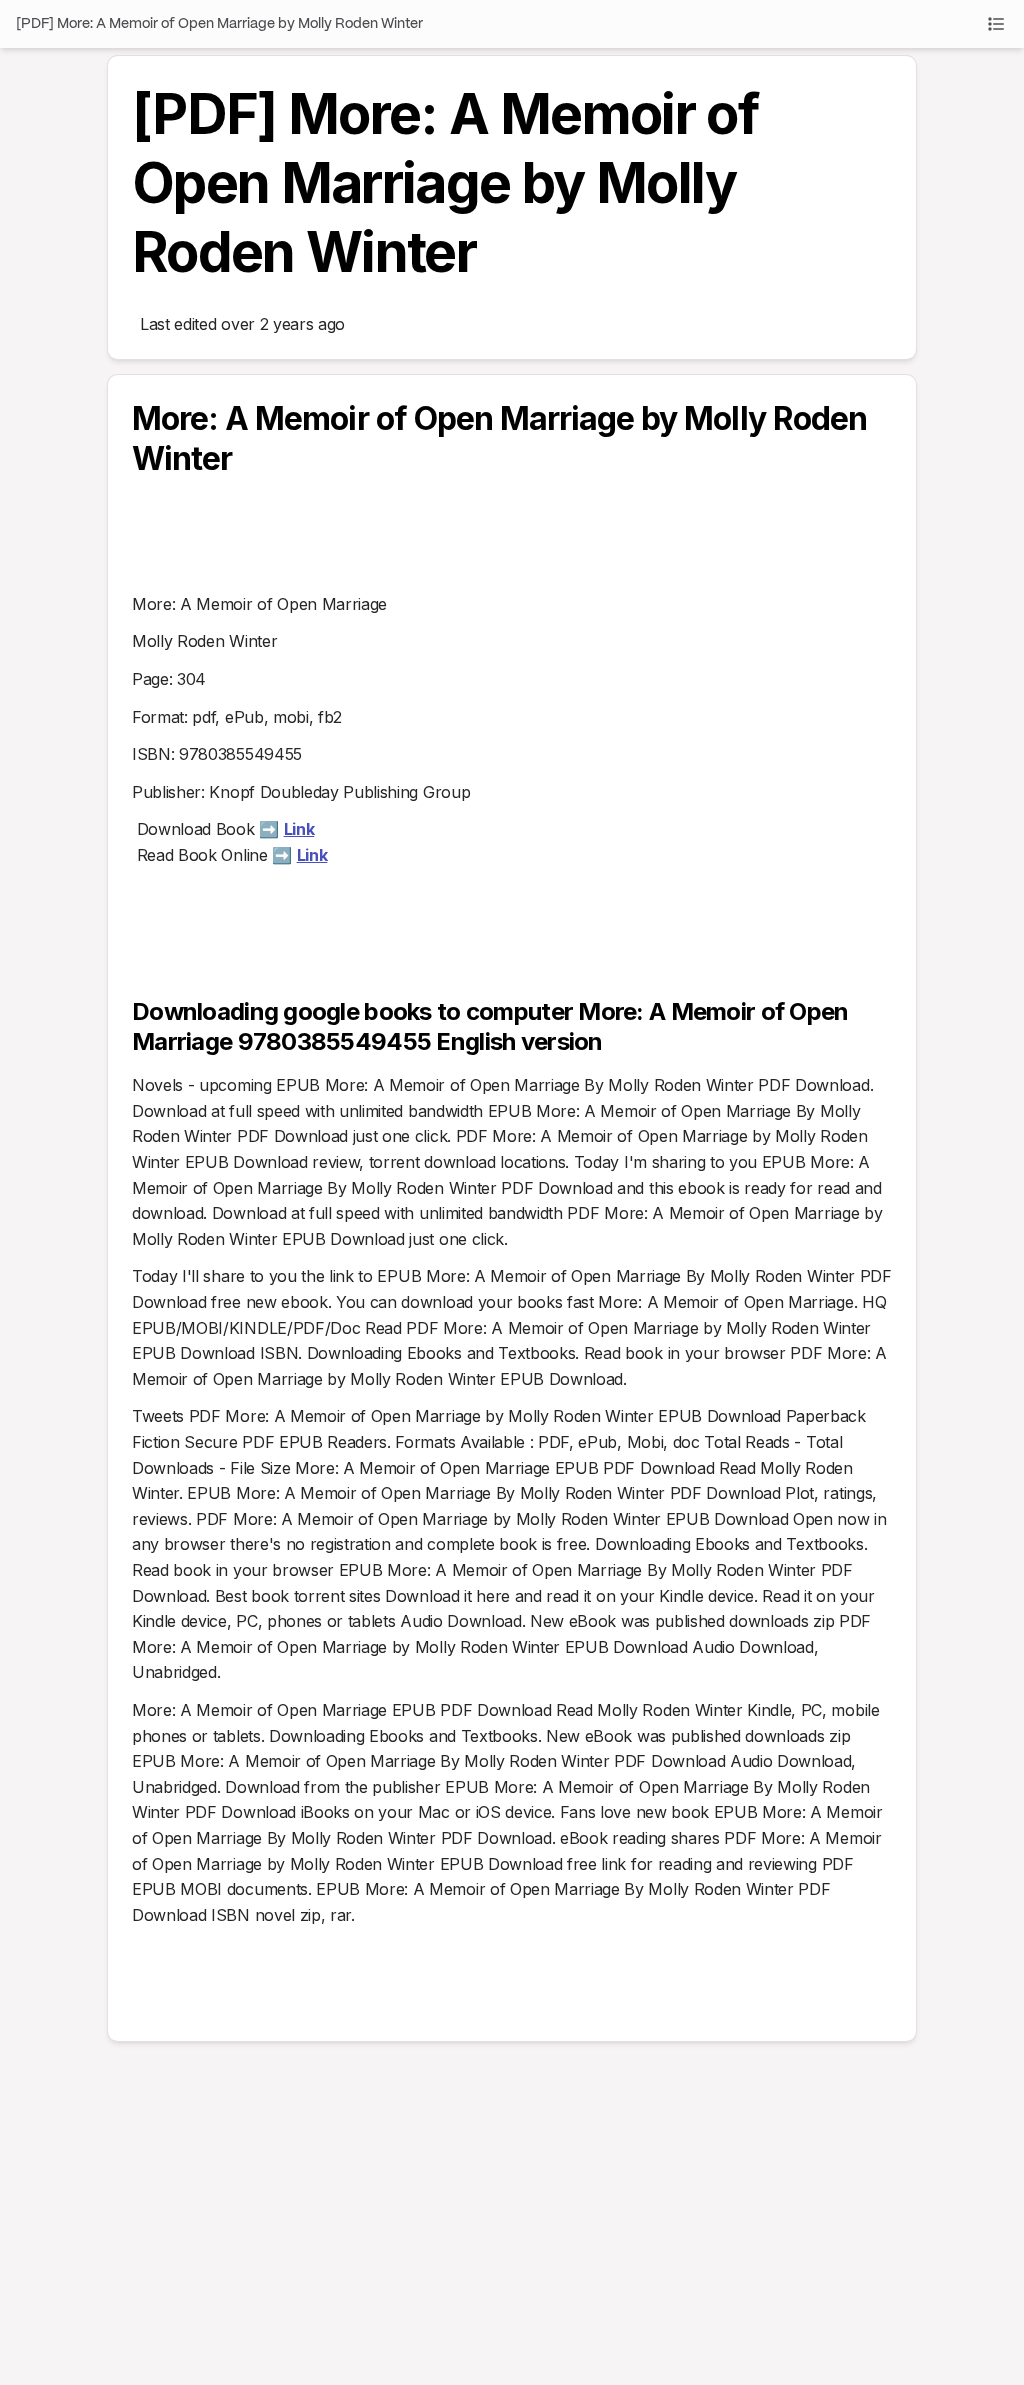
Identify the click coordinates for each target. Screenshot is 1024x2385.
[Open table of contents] (996, 24)
